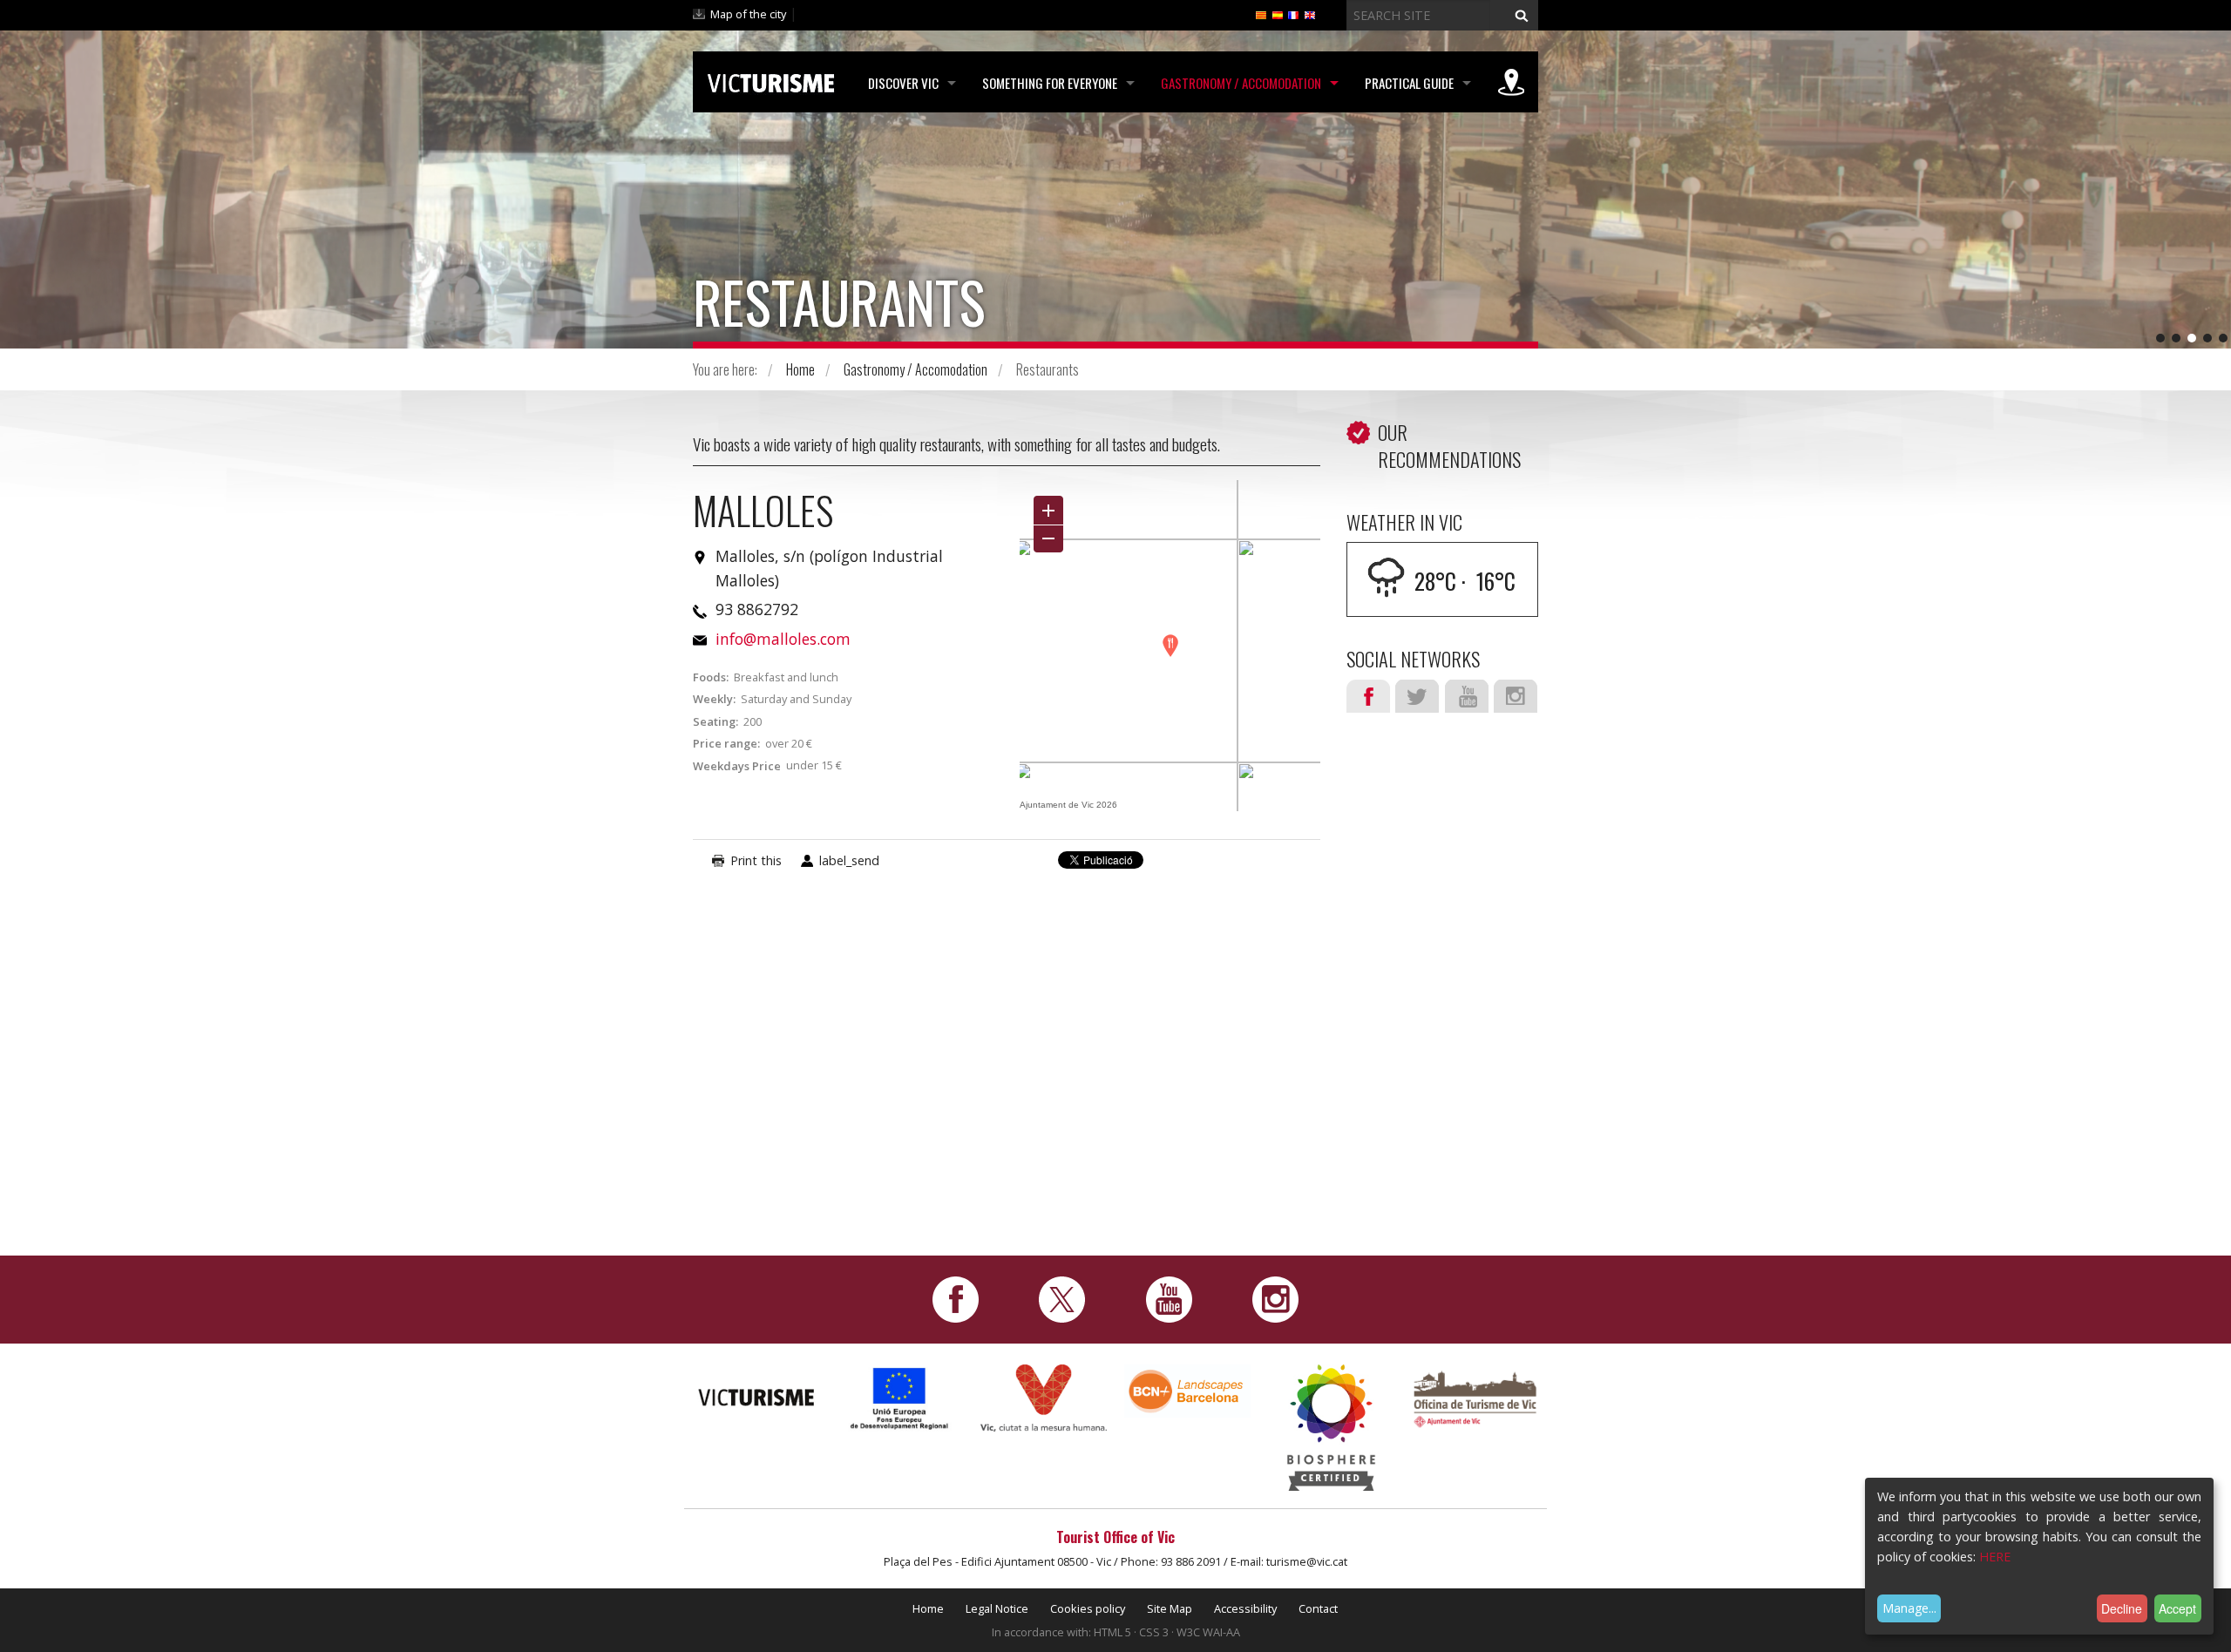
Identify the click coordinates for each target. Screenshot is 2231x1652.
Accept (2177, 1608)
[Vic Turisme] (771, 80)
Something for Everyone (1050, 83)
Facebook (1368, 696)
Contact (1318, 1608)
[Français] (1293, 14)
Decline (2122, 1608)
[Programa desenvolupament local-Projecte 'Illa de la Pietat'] (900, 1398)
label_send (849, 860)
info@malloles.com (783, 639)
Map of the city (748, 14)
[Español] (1278, 14)
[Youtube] (1169, 1298)
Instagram (1516, 696)
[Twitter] (1062, 1298)
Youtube (1467, 696)
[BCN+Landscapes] (1187, 1390)
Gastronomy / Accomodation (1241, 83)
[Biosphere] (1331, 1426)
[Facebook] (956, 1298)
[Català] (1261, 14)
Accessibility (1245, 1608)
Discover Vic (903, 83)
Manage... (1909, 1608)
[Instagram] (1275, 1298)
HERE (1995, 1557)
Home (800, 369)
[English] (1310, 14)
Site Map (1170, 1608)
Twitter (1417, 696)
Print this (756, 860)
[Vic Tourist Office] (1475, 1397)
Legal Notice (997, 1608)
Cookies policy (1088, 1608)
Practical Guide (1409, 83)
